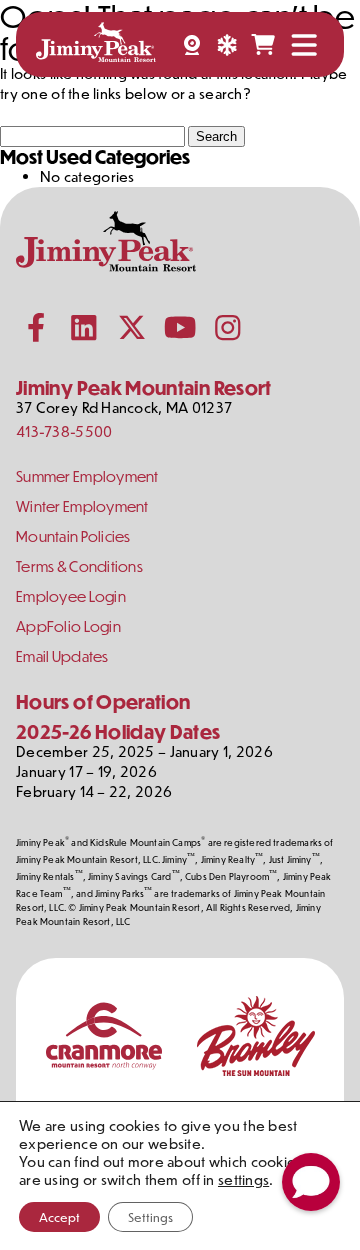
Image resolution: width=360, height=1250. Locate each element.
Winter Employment (82, 506)
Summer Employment (87, 476)
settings (243, 1180)
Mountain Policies (73, 536)
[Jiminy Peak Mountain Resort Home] (96, 44)
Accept (59, 1217)
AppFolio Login (68, 626)
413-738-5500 (64, 431)
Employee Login (71, 596)
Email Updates (62, 656)
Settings (150, 1217)
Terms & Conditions (79, 566)
